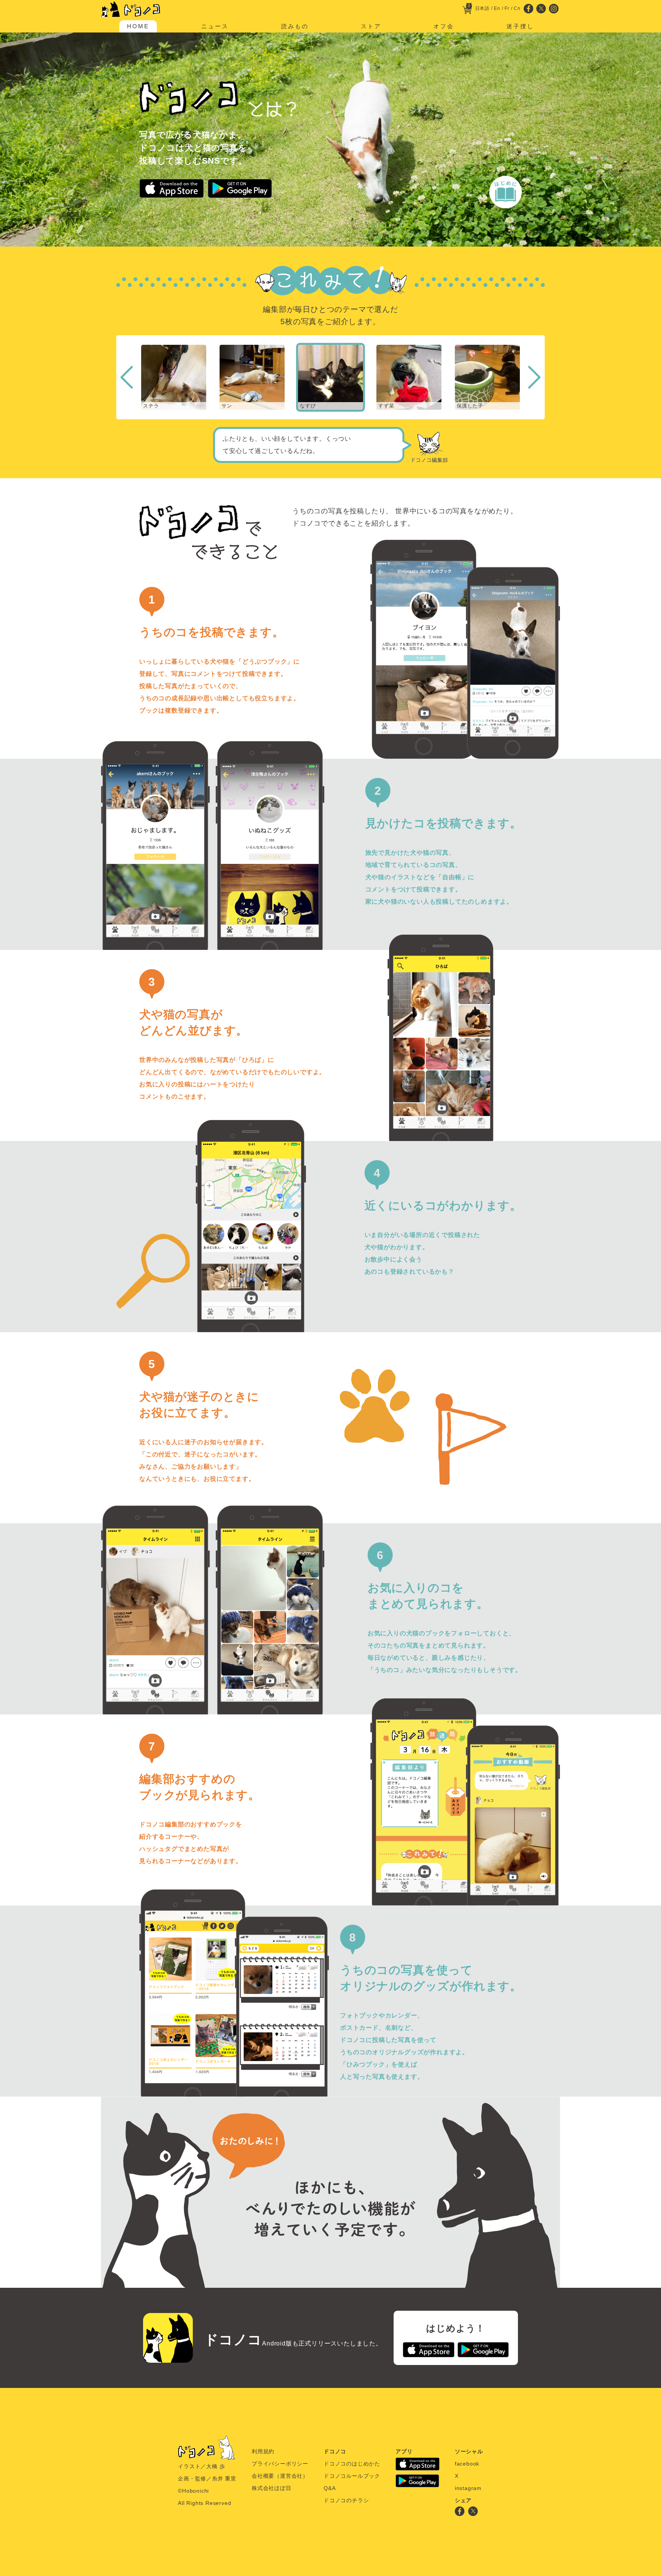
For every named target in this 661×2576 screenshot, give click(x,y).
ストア (371, 26)
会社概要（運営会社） (280, 2476)
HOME (138, 26)
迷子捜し (520, 26)
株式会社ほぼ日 (272, 2488)
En (497, 8)
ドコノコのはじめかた (352, 2464)
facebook (467, 2464)
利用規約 (263, 2451)
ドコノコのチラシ (346, 2500)
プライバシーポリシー (280, 2464)
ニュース (215, 26)
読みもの (295, 26)
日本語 (482, 8)
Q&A (330, 2488)
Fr (507, 8)
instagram (468, 2488)
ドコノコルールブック (352, 2476)
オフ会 (444, 26)
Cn (517, 8)
